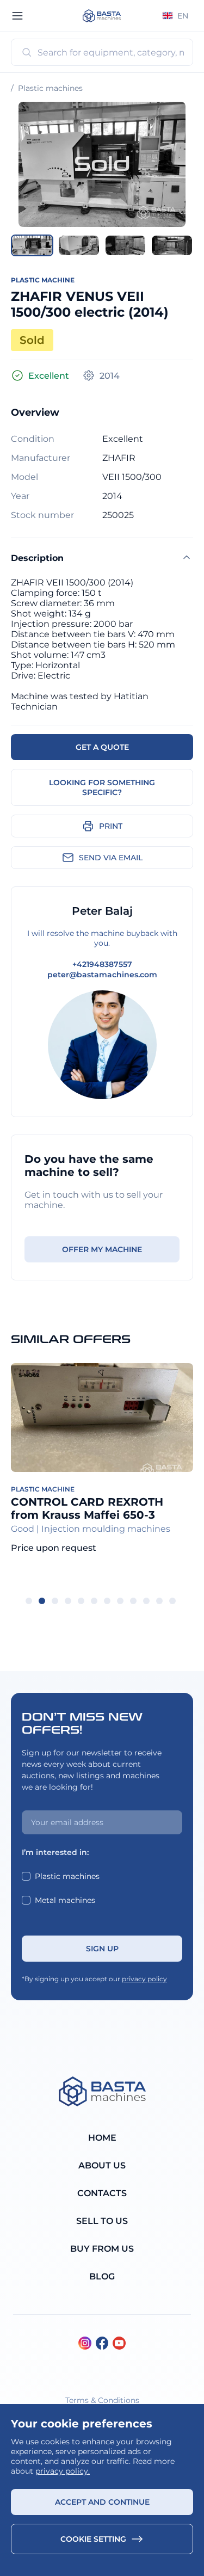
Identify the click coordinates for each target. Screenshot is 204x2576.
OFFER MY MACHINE (102, 1249)
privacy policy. (63, 2471)
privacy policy (144, 1979)
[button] (32, 245)
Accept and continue (102, 2502)
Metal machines (65, 1900)
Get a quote (102, 747)
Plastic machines (50, 88)
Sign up (102, 1949)
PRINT (111, 826)
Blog (102, 2276)
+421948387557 (102, 964)
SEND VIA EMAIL (111, 858)
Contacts (102, 2193)
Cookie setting (93, 2539)
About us (102, 2165)
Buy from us (102, 2249)
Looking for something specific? (102, 787)
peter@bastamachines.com (102, 975)
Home (102, 2138)
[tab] (29, 1601)
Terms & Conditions (102, 2400)
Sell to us (102, 2221)
